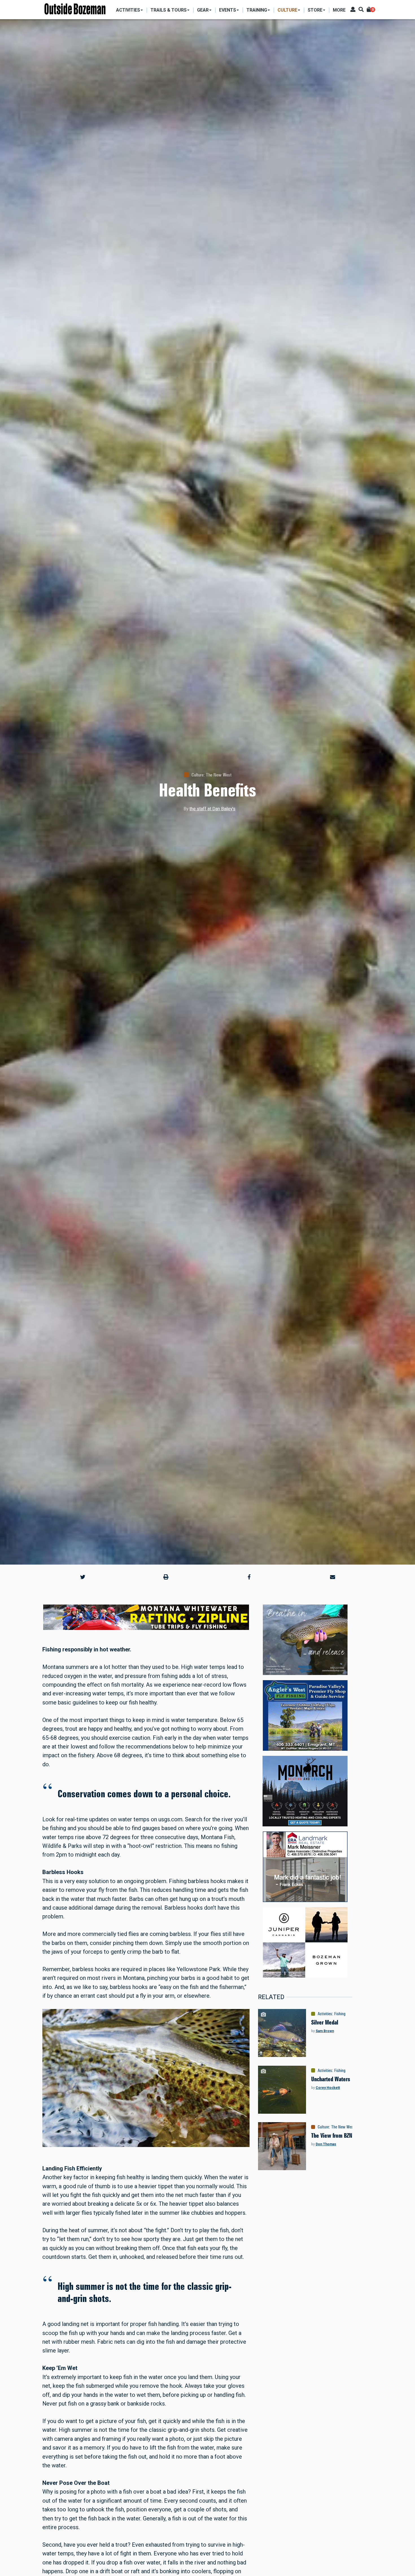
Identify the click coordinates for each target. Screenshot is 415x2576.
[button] (83, 1577)
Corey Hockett (328, 2088)
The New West (219, 775)
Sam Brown (325, 2031)
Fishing (340, 2014)
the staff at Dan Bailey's (212, 809)
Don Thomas (326, 2144)
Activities (325, 2014)
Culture (197, 775)
